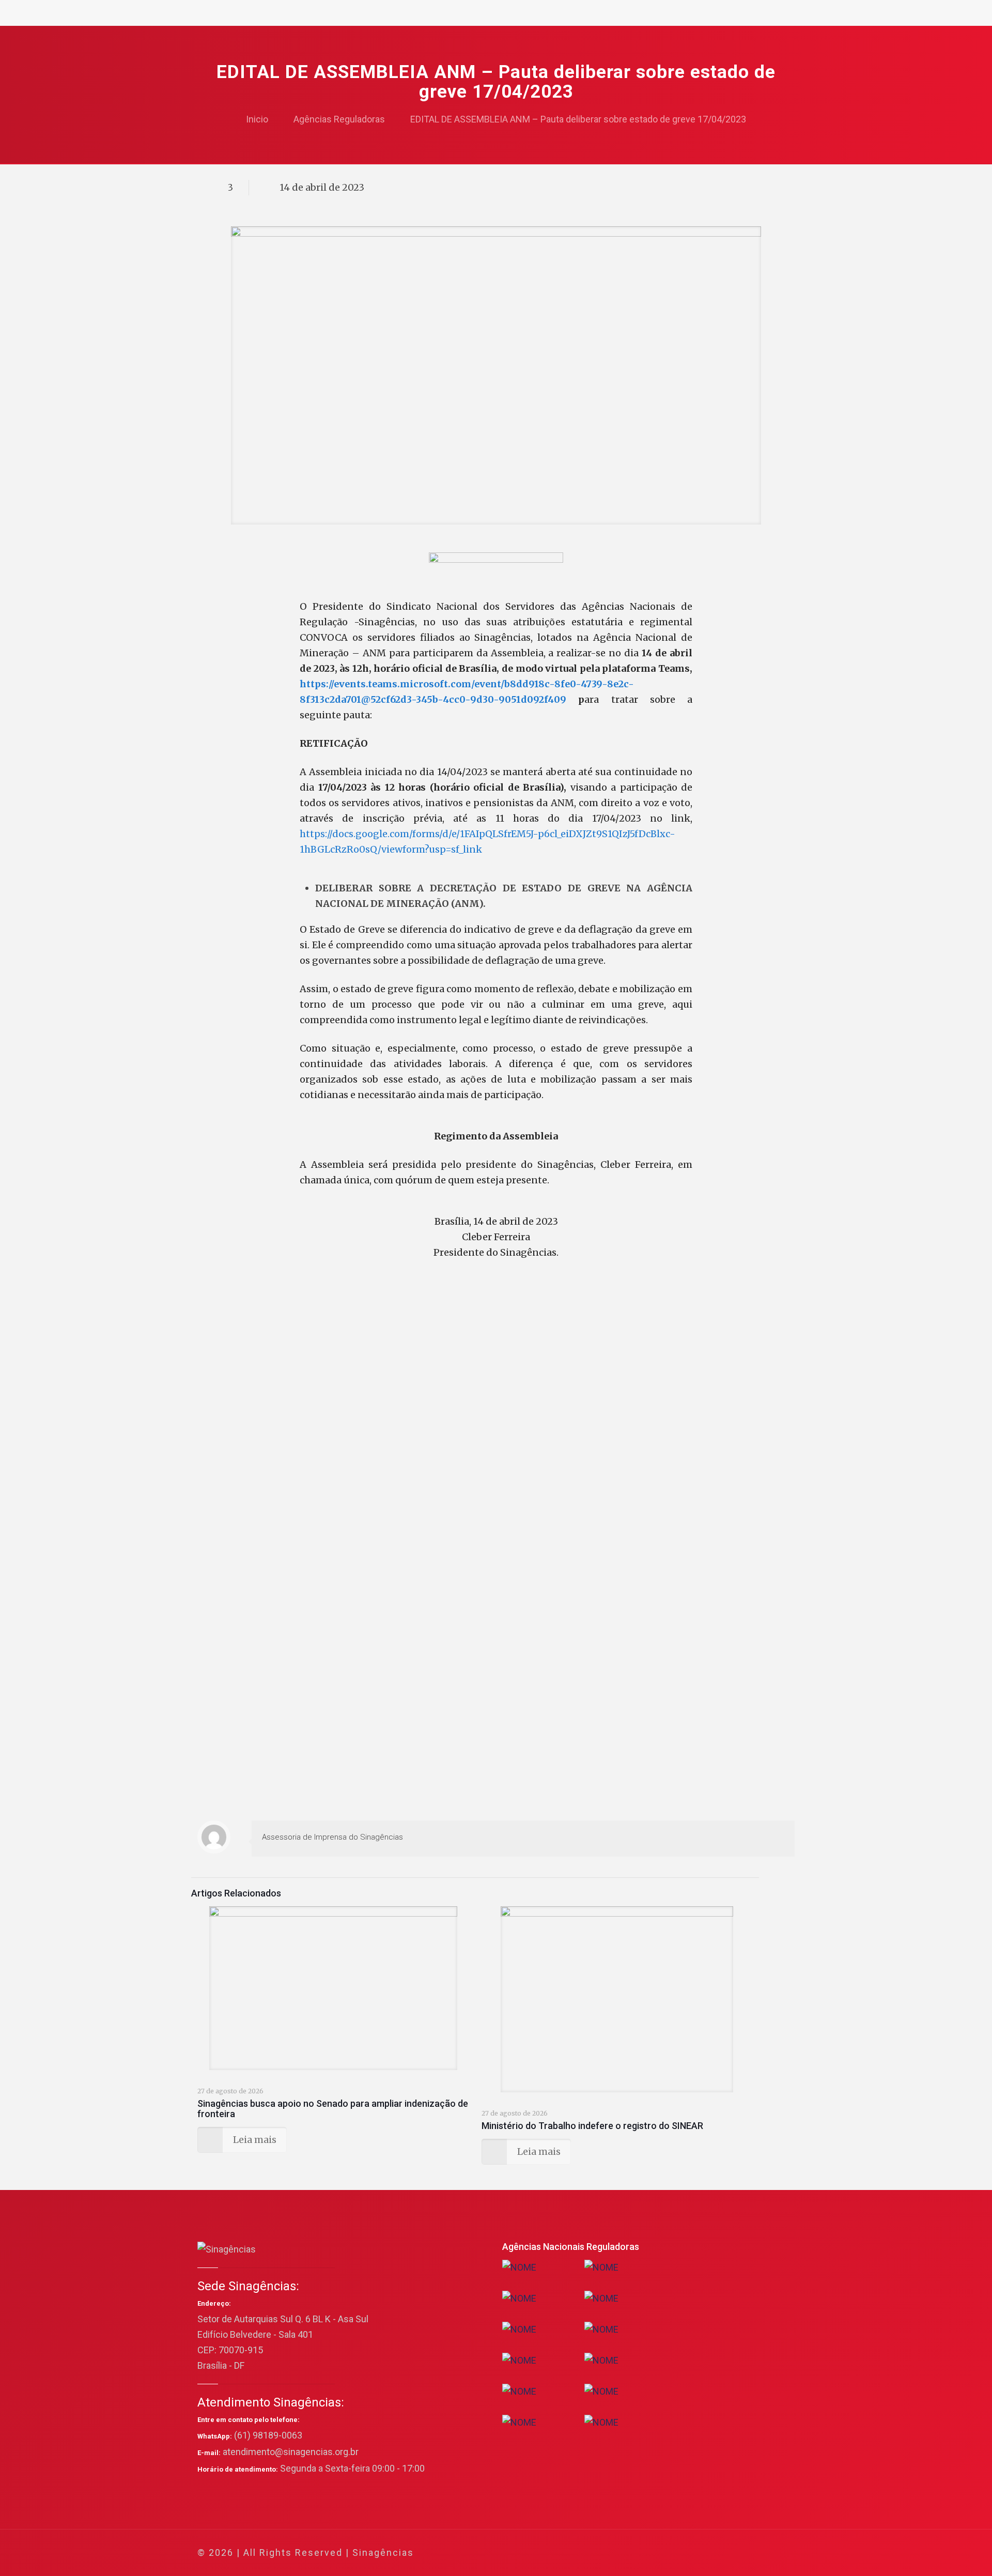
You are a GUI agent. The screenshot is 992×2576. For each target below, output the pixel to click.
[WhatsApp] (673, 2553)
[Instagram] (743, 2553)
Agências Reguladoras (339, 119)
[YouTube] (715, 2553)
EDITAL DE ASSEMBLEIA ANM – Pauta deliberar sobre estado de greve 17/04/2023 (578, 119)
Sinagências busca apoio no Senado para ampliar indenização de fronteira (333, 2109)
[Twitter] (701, 2553)
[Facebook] (687, 2553)
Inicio (257, 119)
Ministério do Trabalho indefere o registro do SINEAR (592, 2126)
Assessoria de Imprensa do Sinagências (332, 1837)
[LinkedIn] (729, 2553)
